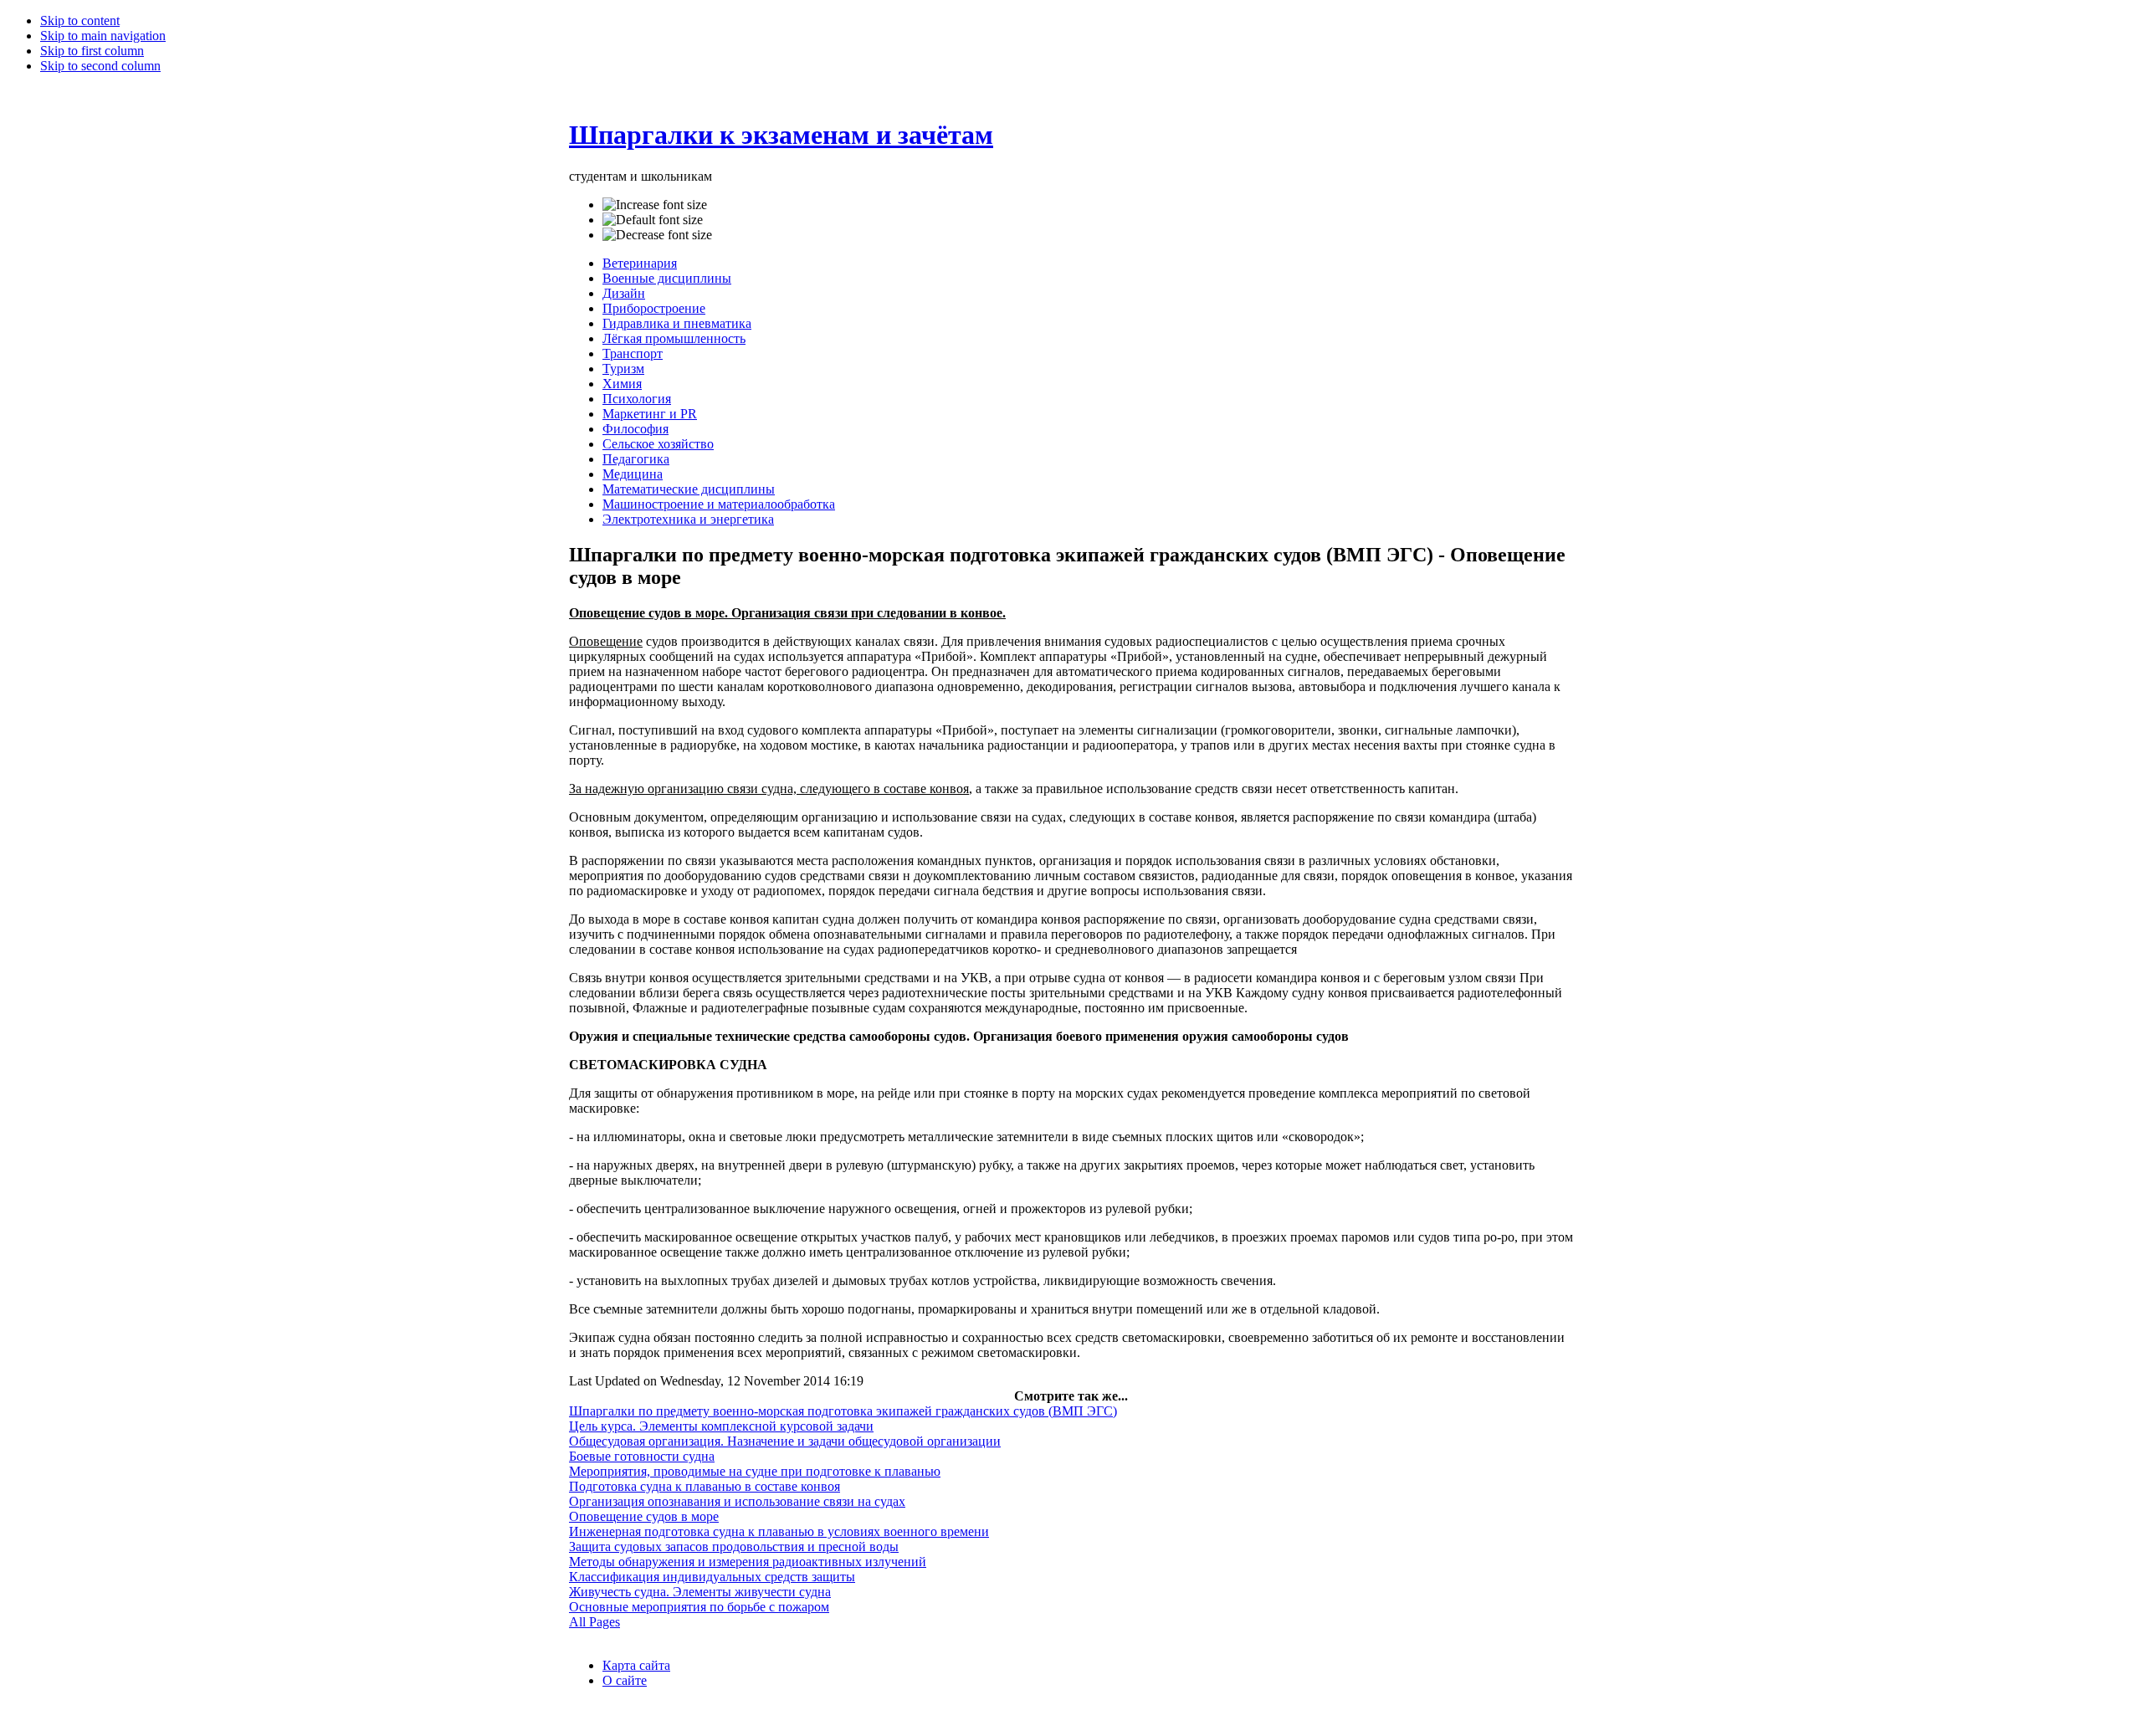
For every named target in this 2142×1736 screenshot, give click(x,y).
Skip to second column (100, 66)
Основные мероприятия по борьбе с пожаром (699, 1607)
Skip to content (80, 20)
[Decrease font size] (657, 235)
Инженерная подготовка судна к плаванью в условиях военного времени (779, 1531)
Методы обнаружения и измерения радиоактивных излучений (748, 1562)
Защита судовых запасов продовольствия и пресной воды (734, 1547)
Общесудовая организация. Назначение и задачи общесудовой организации (785, 1441)
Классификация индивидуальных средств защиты (712, 1577)
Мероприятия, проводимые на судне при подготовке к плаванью (755, 1471)
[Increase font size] (655, 205)
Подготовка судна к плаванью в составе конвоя (705, 1486)
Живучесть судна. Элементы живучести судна (700, 1592)
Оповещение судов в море (644, 1516)
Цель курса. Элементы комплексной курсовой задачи (721, 1426)
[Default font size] (653, 220)
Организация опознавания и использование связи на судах (737, 1501)
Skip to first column (92, 51)
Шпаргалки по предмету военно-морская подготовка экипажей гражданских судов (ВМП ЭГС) (843, 1411)
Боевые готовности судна (642, 1456)
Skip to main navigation (103, 36)
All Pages (594, 1622)
